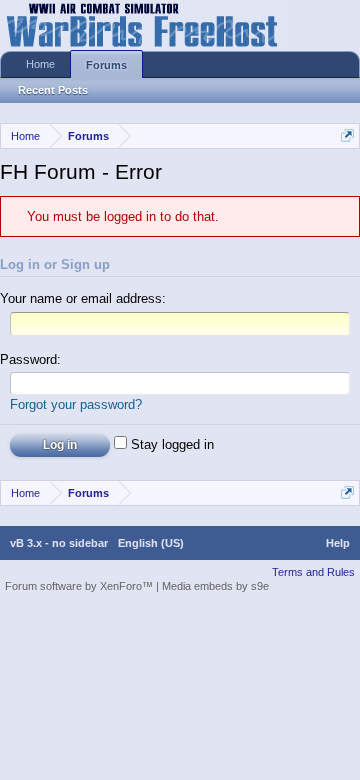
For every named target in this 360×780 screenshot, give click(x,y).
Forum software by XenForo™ (80, 586)
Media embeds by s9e (215, 586)
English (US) (151, 543)
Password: (30, 359)
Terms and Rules (313, 572)
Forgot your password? (76, 404)
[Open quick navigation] (347, 135)
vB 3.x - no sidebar (59, 543)
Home (40, 64)
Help (338, 543)
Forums (106, 65)
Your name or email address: (83, 298)
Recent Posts (53, 90)
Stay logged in (170, 444)
